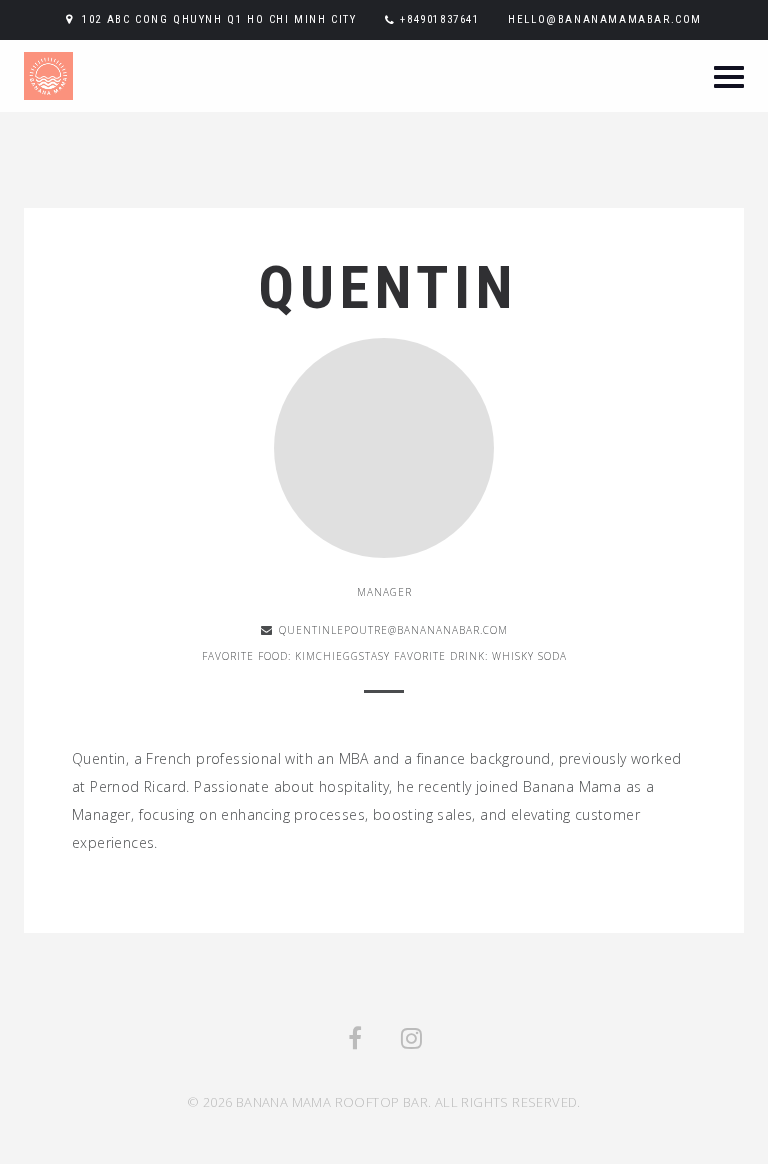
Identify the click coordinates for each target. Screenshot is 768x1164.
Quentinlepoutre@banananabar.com (393, 630)
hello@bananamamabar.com (605, 19)
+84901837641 (439, 19)
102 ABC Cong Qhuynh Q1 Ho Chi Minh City (219, 19)
